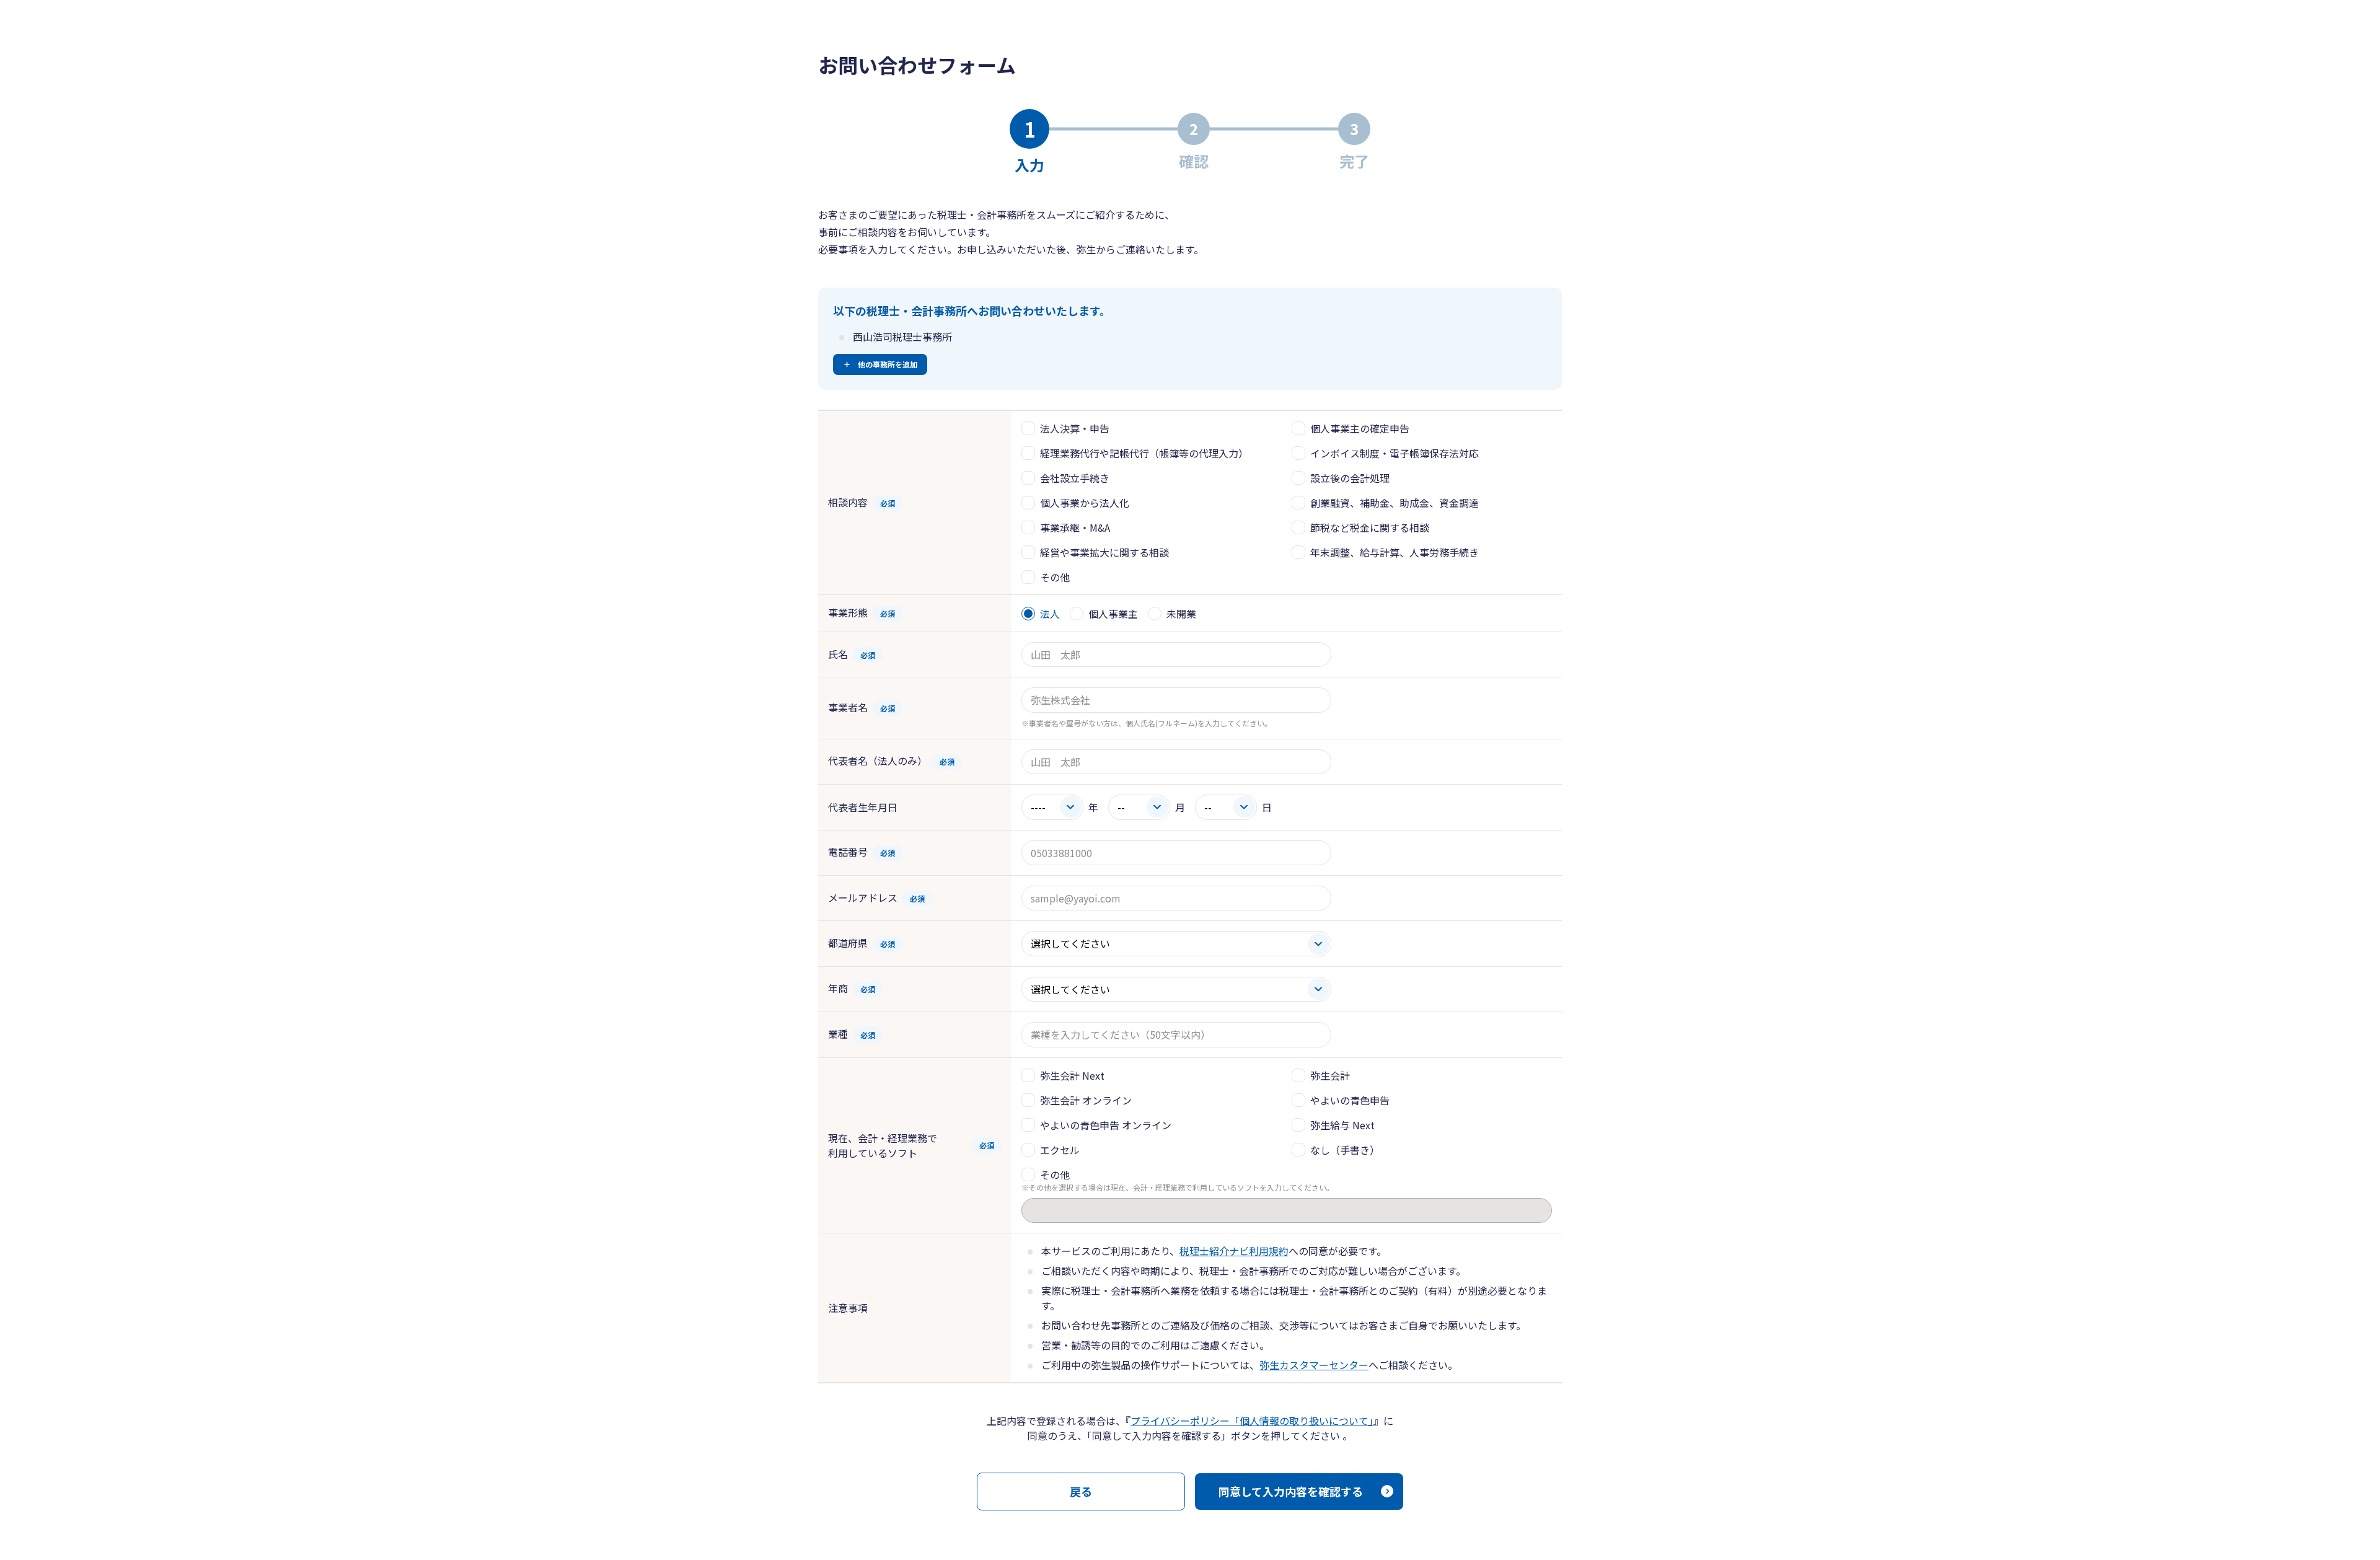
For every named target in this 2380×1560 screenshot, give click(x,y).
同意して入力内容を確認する (1291, 1491)
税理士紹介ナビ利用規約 (1234, 1251)
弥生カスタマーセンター (1314, 1365)
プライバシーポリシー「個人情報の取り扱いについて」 (1252, 1421)
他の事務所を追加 (888, 364)
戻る (1081, 1491)
